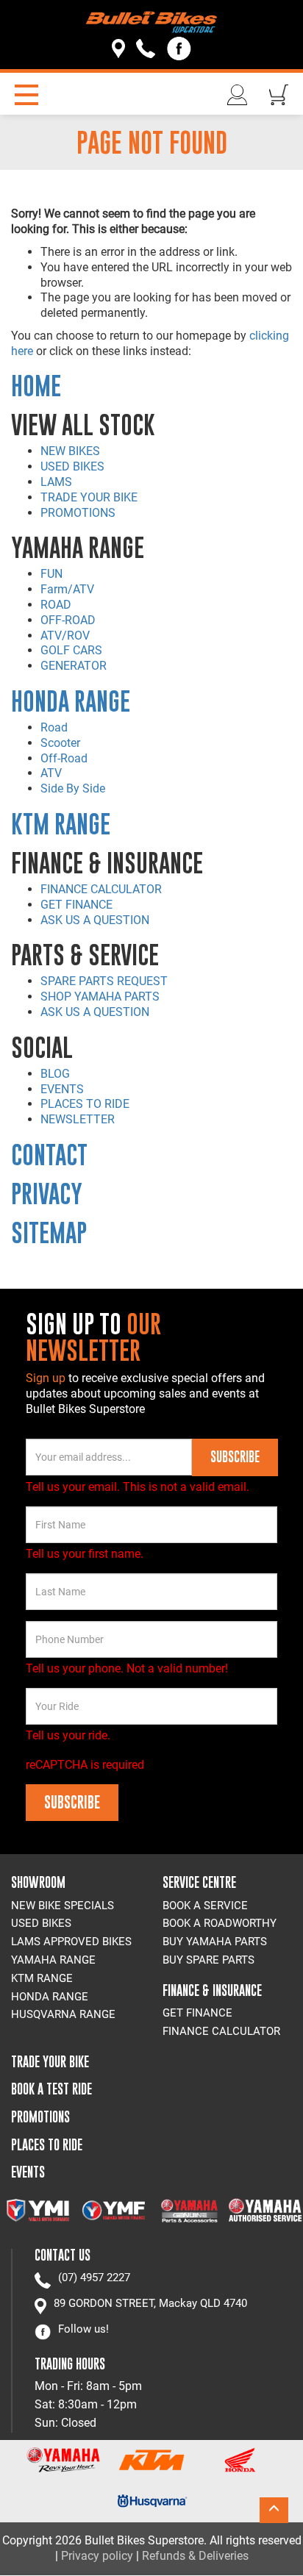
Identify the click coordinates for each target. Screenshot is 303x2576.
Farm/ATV (67, 589)
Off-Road (64, 758)
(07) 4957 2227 (94, 2278)
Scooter (60, 743)
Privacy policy (97, 2556)
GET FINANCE (76, 905)
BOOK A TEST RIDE (51, 2089)
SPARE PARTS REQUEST (104, 981)
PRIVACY (47, 1194)
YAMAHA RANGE (53, 1960)
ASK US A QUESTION (95, 920)
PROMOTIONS (78, 513)
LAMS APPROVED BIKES (71, 1942)
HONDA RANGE (71, 701)
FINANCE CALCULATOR (101, 889)
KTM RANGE (61, 824)
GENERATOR (74, 666)
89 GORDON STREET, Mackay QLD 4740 (150, 2303)
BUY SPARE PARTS (208, 1960)
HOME (36, 386)
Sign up (47, 1378)
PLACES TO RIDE (85, 1104)
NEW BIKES (70, 451)
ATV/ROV (65, 636)
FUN (51, 574)
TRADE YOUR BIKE (89, 497)
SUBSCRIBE (235, 1457)
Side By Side (73, 788)
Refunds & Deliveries (195, 2556)
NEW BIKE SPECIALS (63, 1906)
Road (54, 727)
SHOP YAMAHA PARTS (100, 997)
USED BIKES (72, 466)
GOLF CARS (71, 650)
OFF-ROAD (68, 620)
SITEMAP (49, 1232)
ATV (51, 773)
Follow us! (83, 2329)
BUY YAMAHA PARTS (215, 1942)
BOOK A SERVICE (205, 1906)
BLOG (55, 1074)
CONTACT (49, 1155)
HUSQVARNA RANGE (63, 2014)
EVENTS (62, 1089)
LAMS (56, 482)
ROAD (56, 605)
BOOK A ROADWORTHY (220, 1923)
